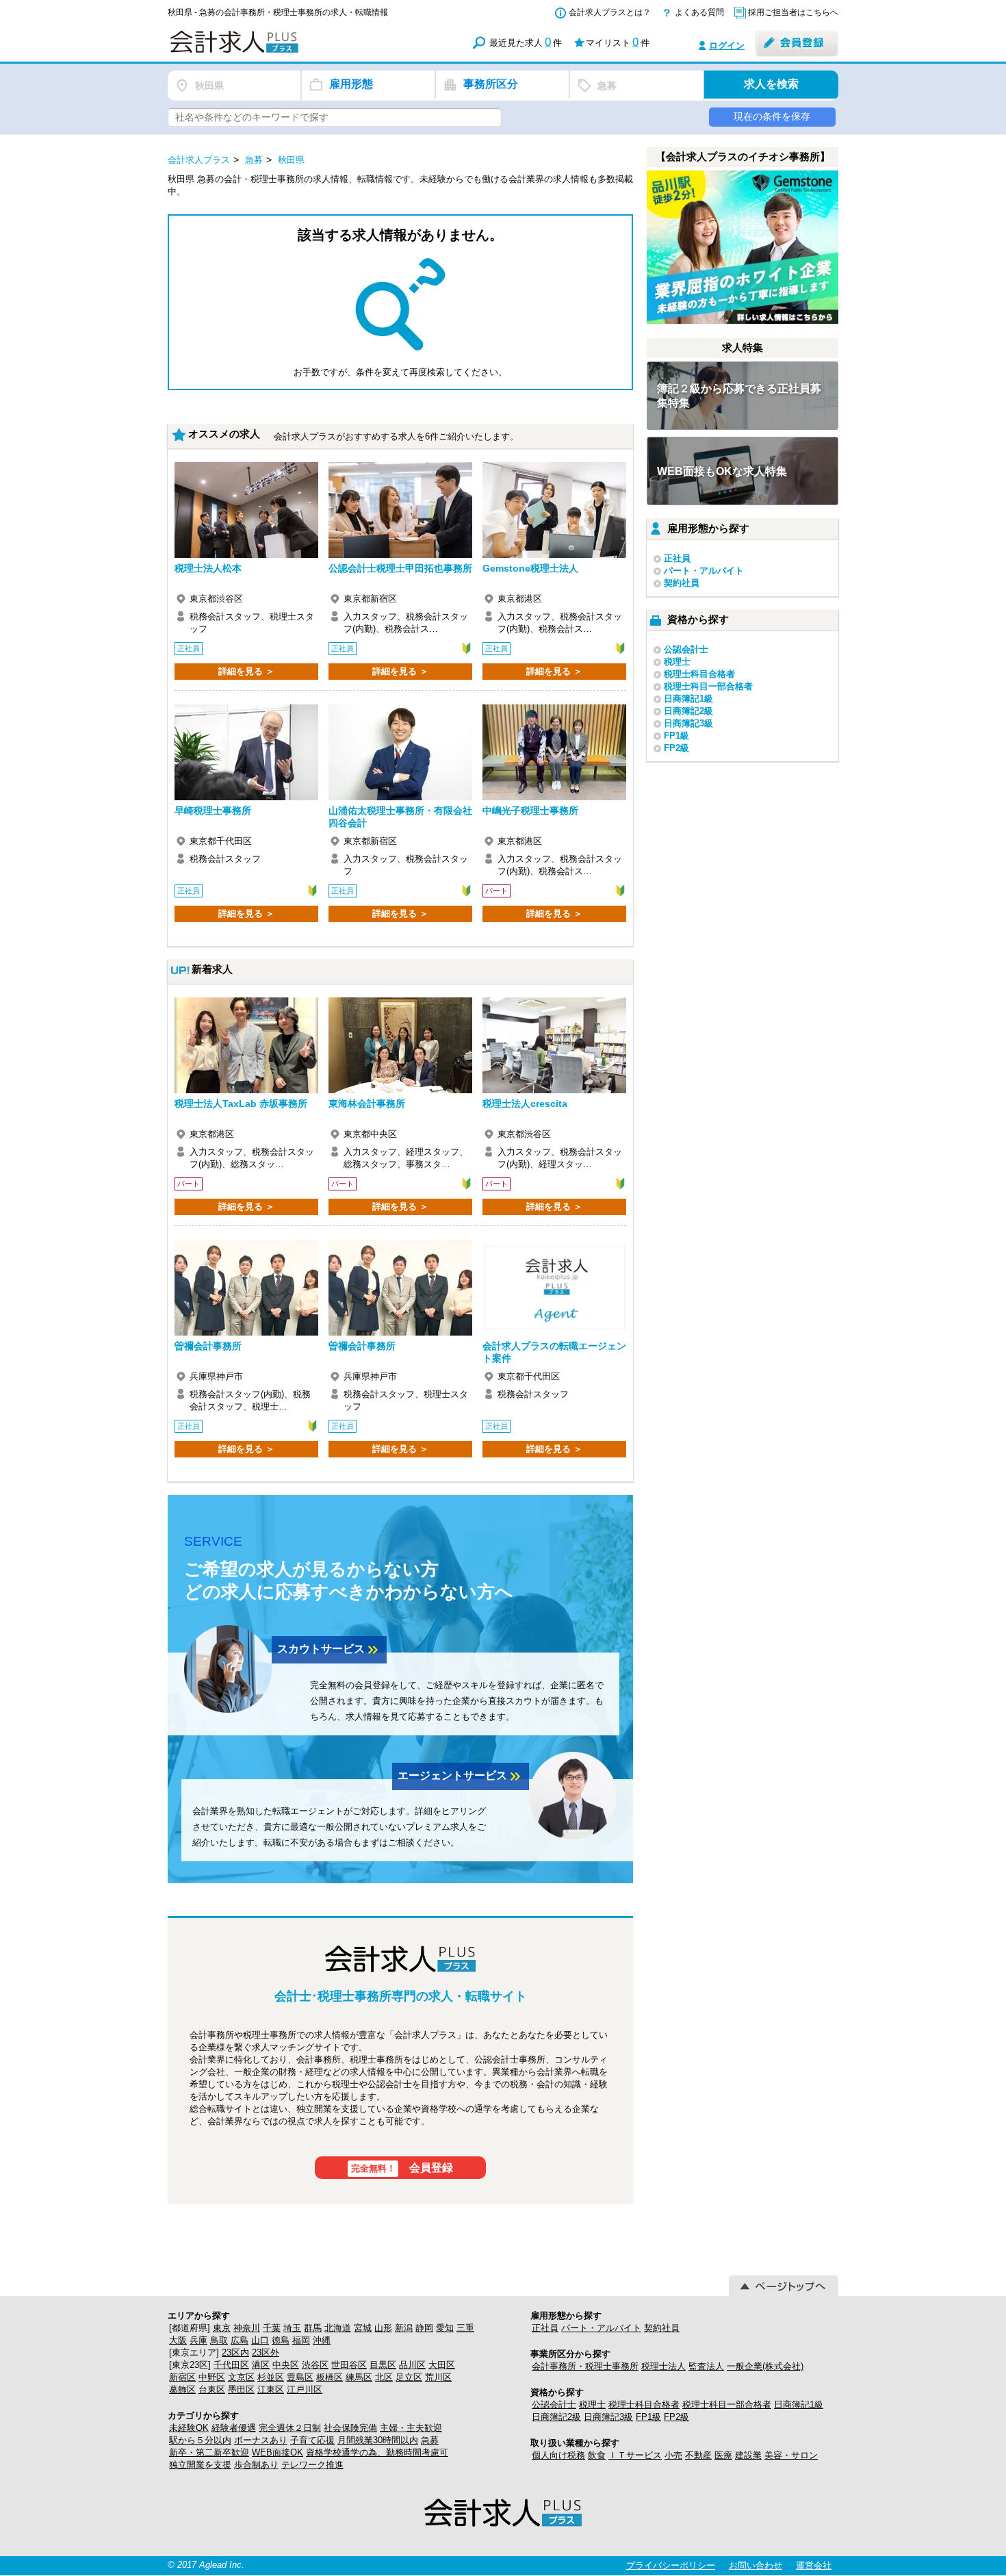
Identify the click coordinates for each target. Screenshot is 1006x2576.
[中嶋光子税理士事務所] (554, 752)
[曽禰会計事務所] (246, 1288)
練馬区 (359, 2377)
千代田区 (231, 2365)
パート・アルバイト (704, 571)
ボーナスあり (261, 2440)
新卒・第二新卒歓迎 (209, 2452)
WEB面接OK (278, 2452)
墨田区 (241, 2389)
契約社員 (682, 583)
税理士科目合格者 (699, 674)
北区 (384, 2377)
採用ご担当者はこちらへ (793, 12)
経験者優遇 (234, 2428)
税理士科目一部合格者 (708, 686)
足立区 (409, 2377)
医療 (723, 2455)
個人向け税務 (558, 2455)
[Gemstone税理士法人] (554, 510)
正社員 (677, 558)
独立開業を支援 (200, 2465)
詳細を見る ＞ (246, 671)
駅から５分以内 (200, 2440)
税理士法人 (663, 2366)
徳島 (281, 2340)
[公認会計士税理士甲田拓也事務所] (400, 510)
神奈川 (247, 2328)
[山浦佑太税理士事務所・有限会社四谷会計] (400, 752)
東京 (222, 2328)
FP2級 (676, 748)
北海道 (338, 2328)
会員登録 (402, 2168)
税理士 (677, 662)
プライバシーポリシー (671, 2565)
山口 (260, 2340)
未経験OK (189, 2428)
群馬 (313, 2328)
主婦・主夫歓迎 (411, 2428)
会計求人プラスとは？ (610, 12)
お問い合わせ (756, 2565)
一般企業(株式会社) (765, 2366)
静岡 (424, 2328)
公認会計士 (686, 649)
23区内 (235, 2352)
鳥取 (219, 2340)
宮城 (363, 2328)
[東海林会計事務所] (400, 1045)
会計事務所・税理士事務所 (585, 2366)
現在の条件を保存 (772, 116)
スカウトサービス (329, 1650)
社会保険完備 (350, 2428)
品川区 (412, 2365)
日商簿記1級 (688, 699)
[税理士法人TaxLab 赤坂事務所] (246, 1045)
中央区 (286, 2365)
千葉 (272, 2328)
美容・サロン (791, 2455)
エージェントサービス (461, 1776)
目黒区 (383, 2365)
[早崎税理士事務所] (246, 752)
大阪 (178, 2340)
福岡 (301, 2340)
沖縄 (322, 2340)
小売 (673, 2455)
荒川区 (438, 2377)
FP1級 (676, 736)
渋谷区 (315, 2365)
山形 (383, 2328)
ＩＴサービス (635, 2455)
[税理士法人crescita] (554, 1045)
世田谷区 (349, 2365)
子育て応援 (312, 2440)
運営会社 (814, 2565)
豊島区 (300, 2377)
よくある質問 (699, 12)
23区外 (266, 2352)
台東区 (212, 2389)
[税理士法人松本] (246, 510)
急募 (430, 2440)
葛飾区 (182, 2389)
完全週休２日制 (290, 2428)
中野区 (212, 2377)
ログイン (727, 46)
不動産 (698, 2455)
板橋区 (330, 2377)
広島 (240, 2340)
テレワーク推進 (312, 2465)
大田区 (442, 2365)
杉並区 (271, 2377)
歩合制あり (256, 2465)
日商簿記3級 (688, 723)
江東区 (271, 2389)
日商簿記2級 (688, 711)
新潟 (404, 2328)
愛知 (445, 2328)
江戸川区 (305, 2389)
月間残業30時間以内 (378, 2440)
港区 (261, 2365)
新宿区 (182, 2377)
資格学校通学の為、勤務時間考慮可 (377, 2452)
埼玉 (292, 2328)
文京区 (241, 2377)
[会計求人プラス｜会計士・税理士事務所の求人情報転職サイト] (284, 50)
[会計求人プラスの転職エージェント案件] (554, 1288)
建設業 (748, 2455)
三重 (465, 2328)
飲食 (597, 2455)
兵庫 (198, 2340)
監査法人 (706, 2366)
